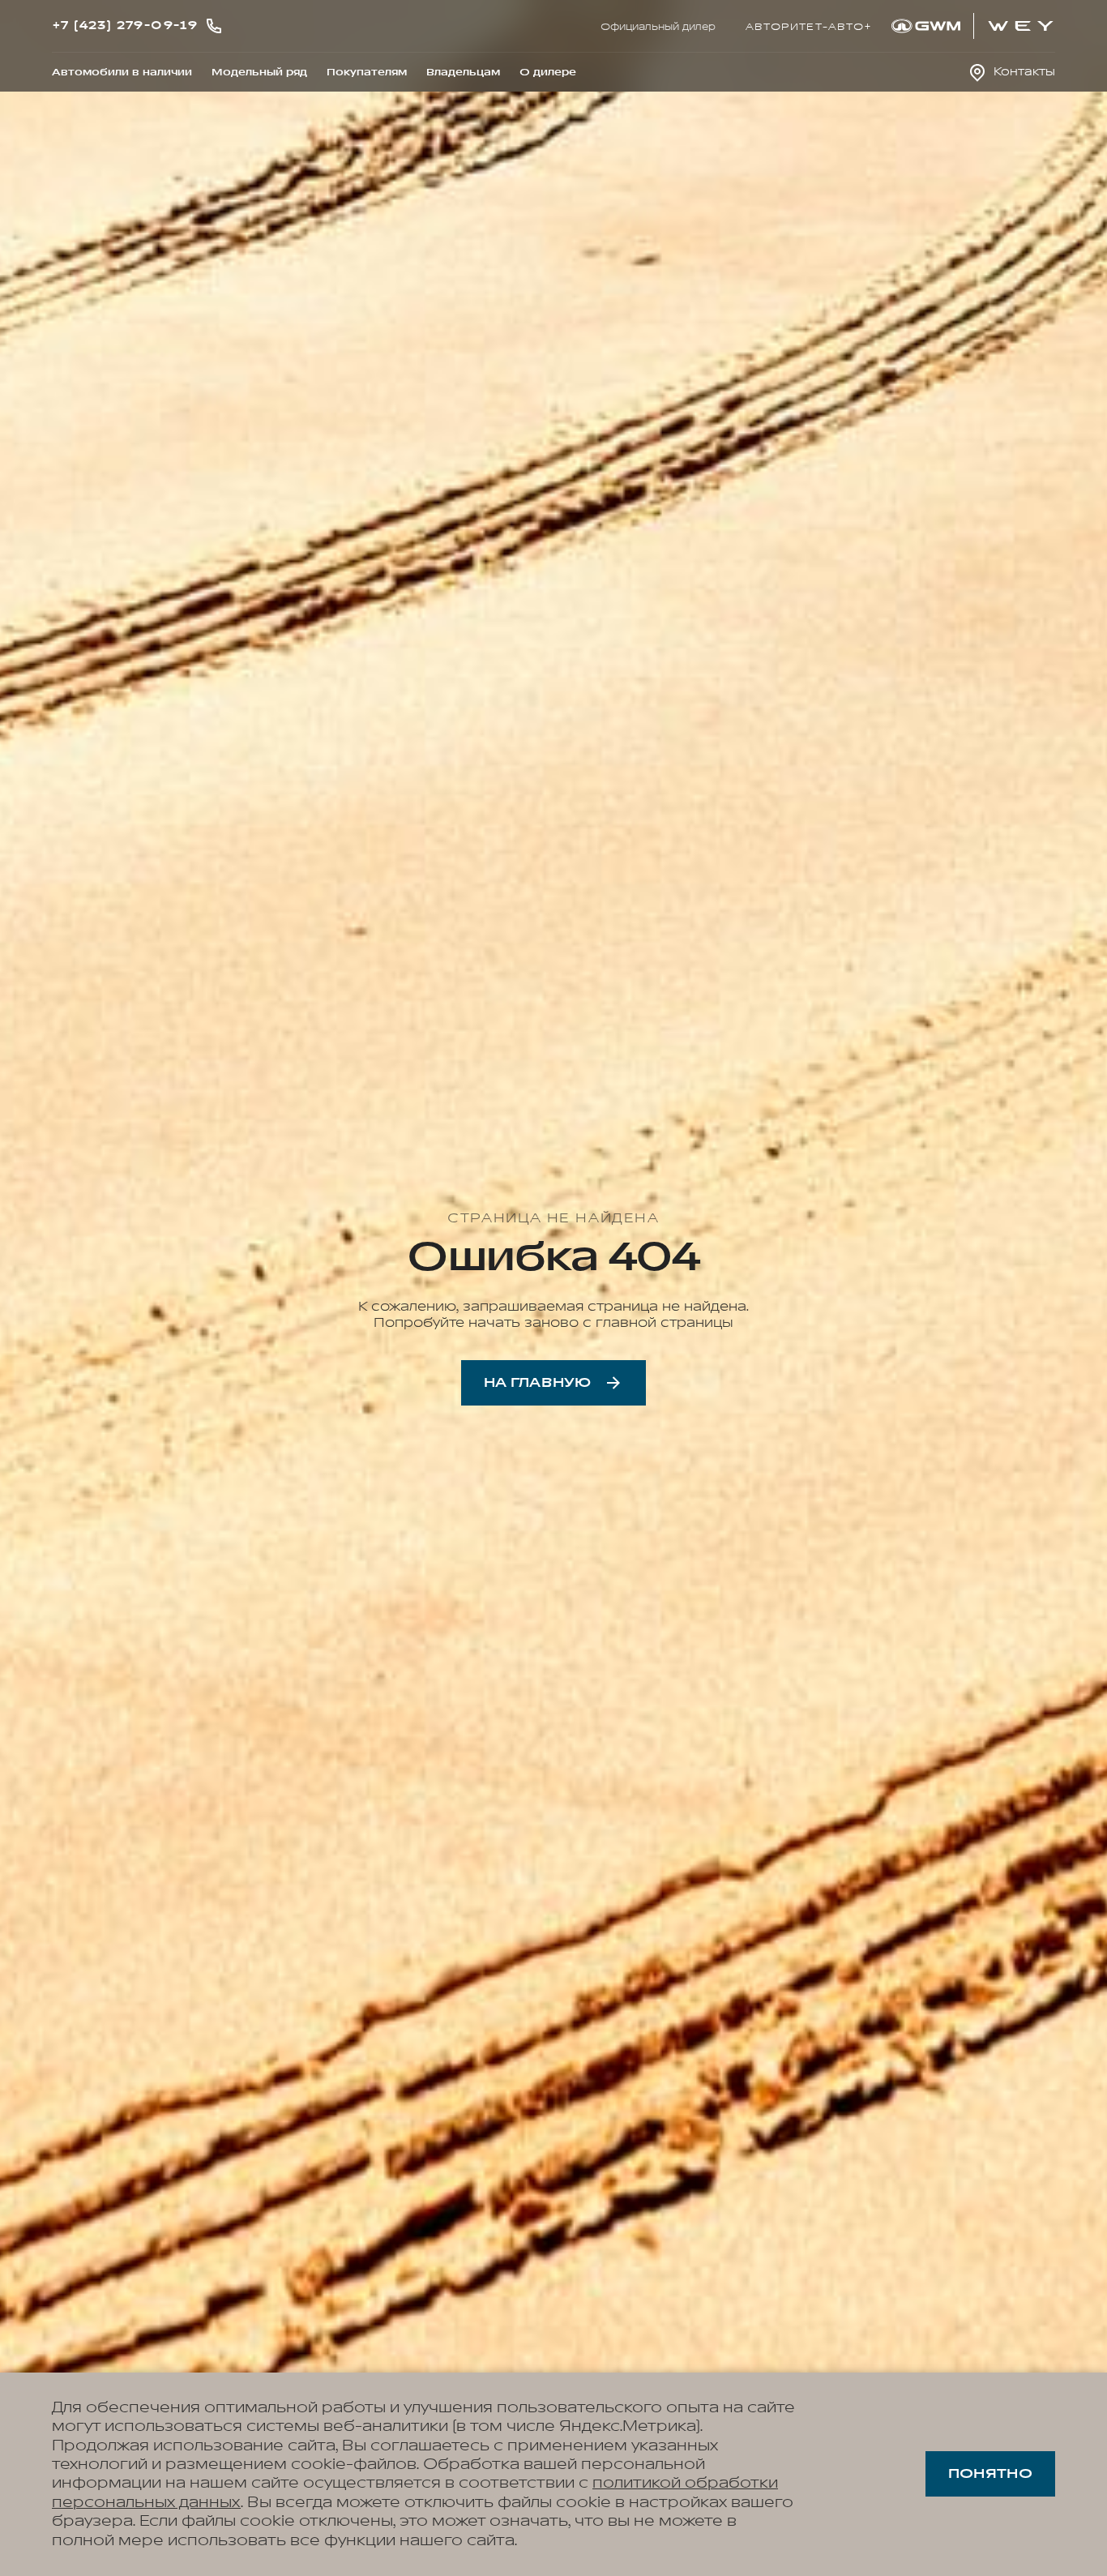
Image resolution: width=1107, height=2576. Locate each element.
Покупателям (367, 72)
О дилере (548, 72)
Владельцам (463, 72)
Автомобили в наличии (122, 72)
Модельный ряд (259, 72)
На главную (537, 1383)
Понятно (990, 2474)
